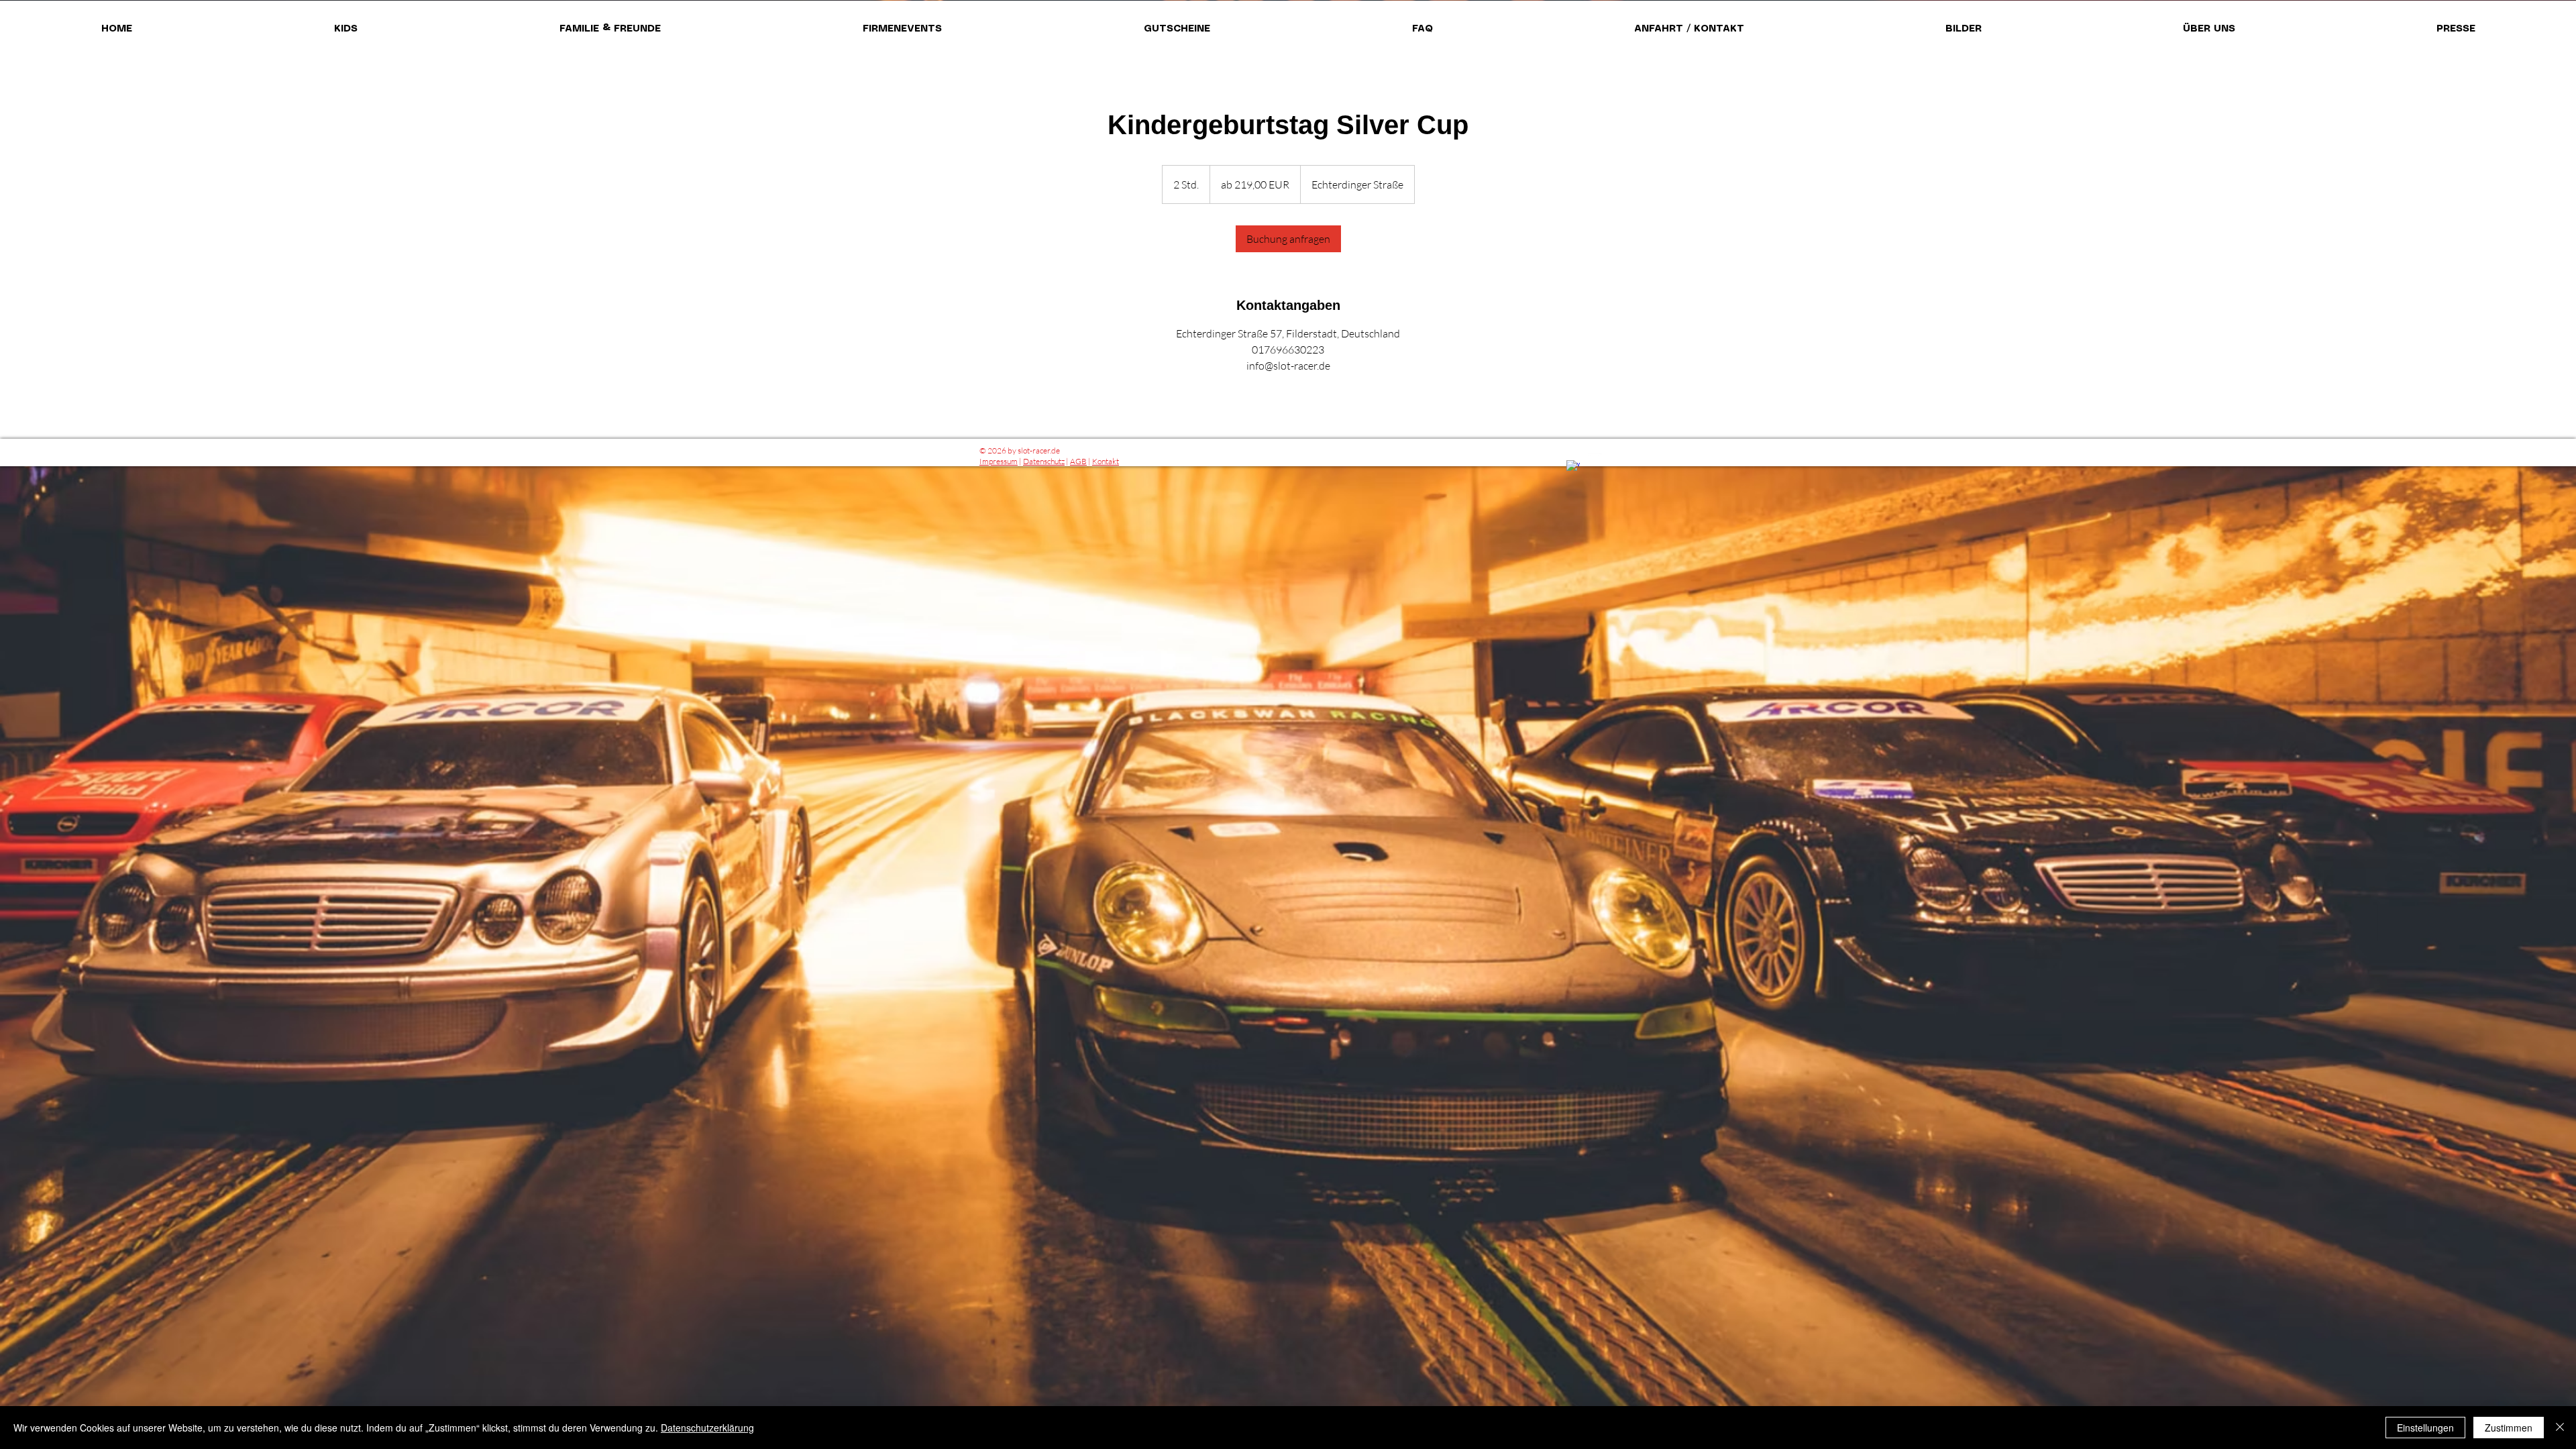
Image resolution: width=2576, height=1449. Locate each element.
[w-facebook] (1573, 467)
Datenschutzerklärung (707, 1428)
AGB (1078, 461)
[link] (1288, 239)
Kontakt (1106, 461)
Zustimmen (2509, 1428)
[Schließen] (2560, 1428)
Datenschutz (1044, 461)
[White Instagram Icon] (1595, 460)
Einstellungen (2425, 1428)
